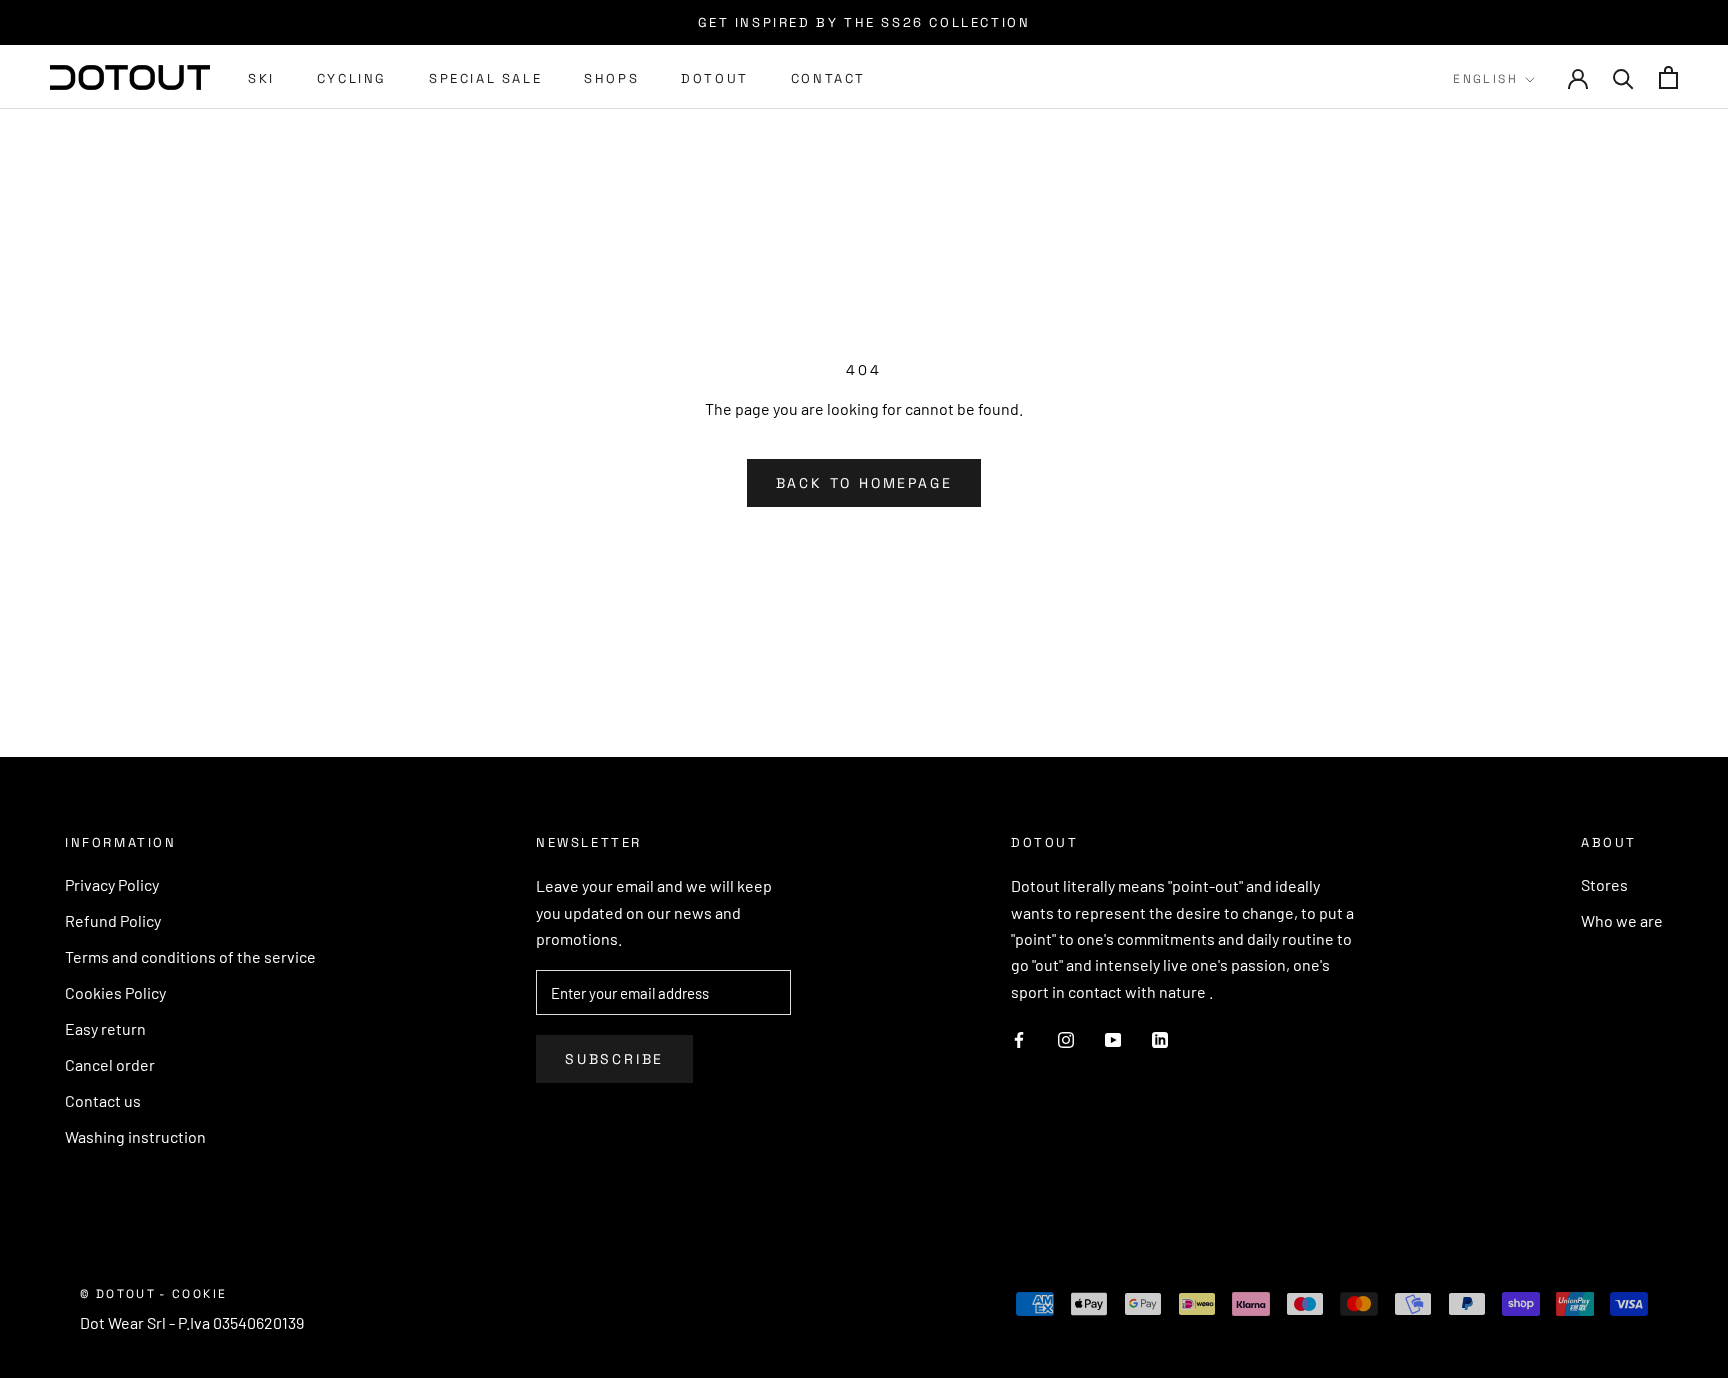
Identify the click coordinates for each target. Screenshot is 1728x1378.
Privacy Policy (112, 884)
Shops (611, 78)
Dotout (715, 78)
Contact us (103, 1100)
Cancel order (110, 1064)
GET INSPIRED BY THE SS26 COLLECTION (864, 22)
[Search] (1623, 77)
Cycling (352, 78)
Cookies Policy (115, 992)
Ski (261, 78)
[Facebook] (1019, 1038)
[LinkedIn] (1160, 1038)
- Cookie (193, 1294)
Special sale (485, 78)
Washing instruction (135, 1136)
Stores (1604, 884)
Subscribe (614, 1059)
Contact (828, 78)
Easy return (105, 1028)
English (1485, 79)
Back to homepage (864, 483)
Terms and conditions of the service (190, 956)
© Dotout (118, 1294)
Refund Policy (113, 920)
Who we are (1622, 920)
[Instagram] (1066, 1038)
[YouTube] (1113, 1038)
